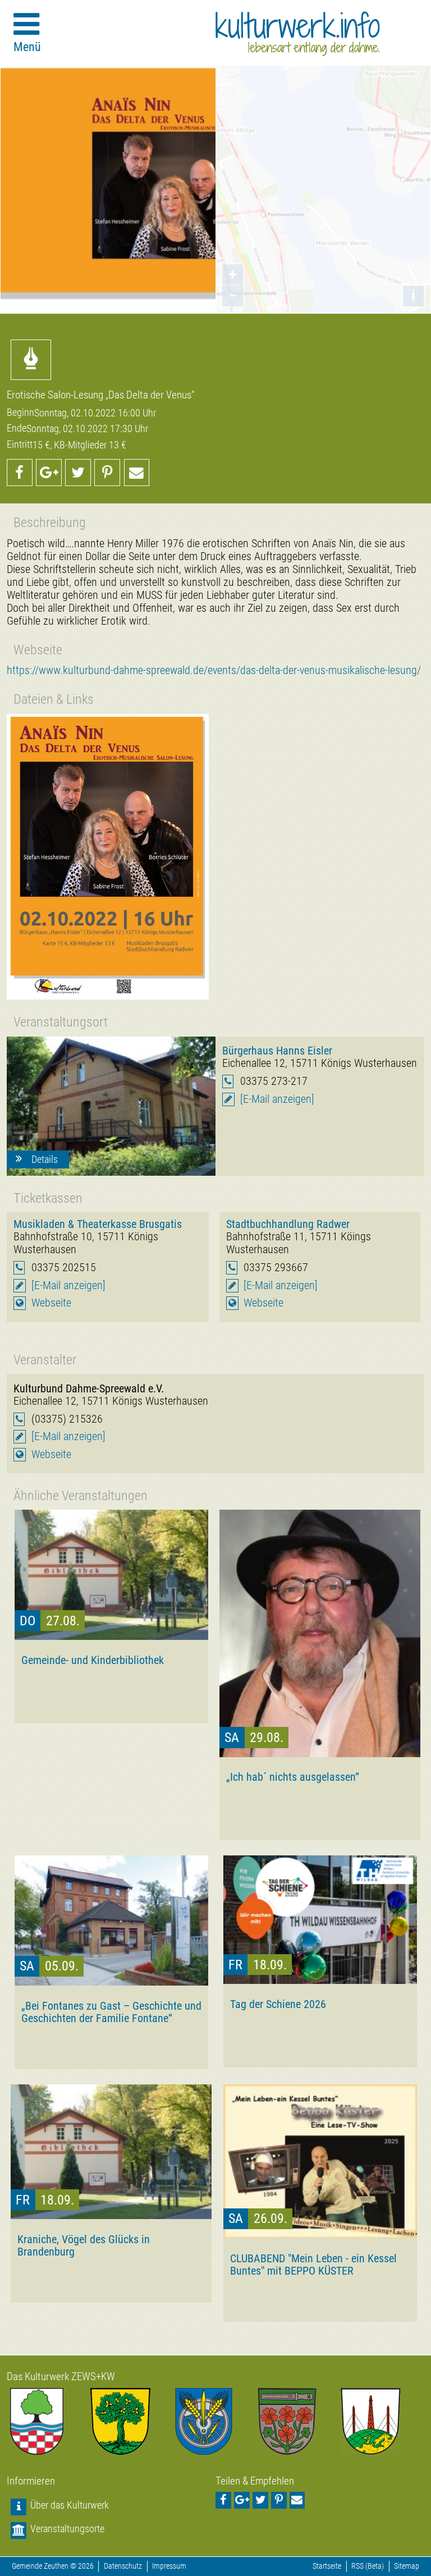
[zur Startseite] (298, 34)
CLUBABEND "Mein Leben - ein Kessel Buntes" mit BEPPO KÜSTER (313, 2265)
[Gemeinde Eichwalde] (132, 2421)
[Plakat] (108, 857)
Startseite (327, 2566)
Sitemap (407, 2566)
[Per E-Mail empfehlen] (137, 473)
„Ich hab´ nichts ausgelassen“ (293, 1777)
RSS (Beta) (368, 2566)
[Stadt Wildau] (216, 2421)
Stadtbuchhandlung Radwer (288, 1224)
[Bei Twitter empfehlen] (78, 473)
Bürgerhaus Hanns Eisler (277, 1051)
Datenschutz (123, 2566)
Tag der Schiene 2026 (278, 2004)
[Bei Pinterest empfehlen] (107, 473)
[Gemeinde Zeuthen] (49, 2421)
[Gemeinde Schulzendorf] (299, 2421)
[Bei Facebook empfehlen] (20, 473)
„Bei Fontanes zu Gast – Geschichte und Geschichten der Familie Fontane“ (111, 2012)
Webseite (51, 1303)
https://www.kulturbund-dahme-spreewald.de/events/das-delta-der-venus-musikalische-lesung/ (214, 670)
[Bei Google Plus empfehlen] (49, 473)
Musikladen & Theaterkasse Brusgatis (98, 1224)
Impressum (169, 2566)
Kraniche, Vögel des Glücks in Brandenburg (84, 2245)
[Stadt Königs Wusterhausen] (382, 2421)
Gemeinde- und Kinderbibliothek (93, 1660)
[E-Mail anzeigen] (277, 1099)
